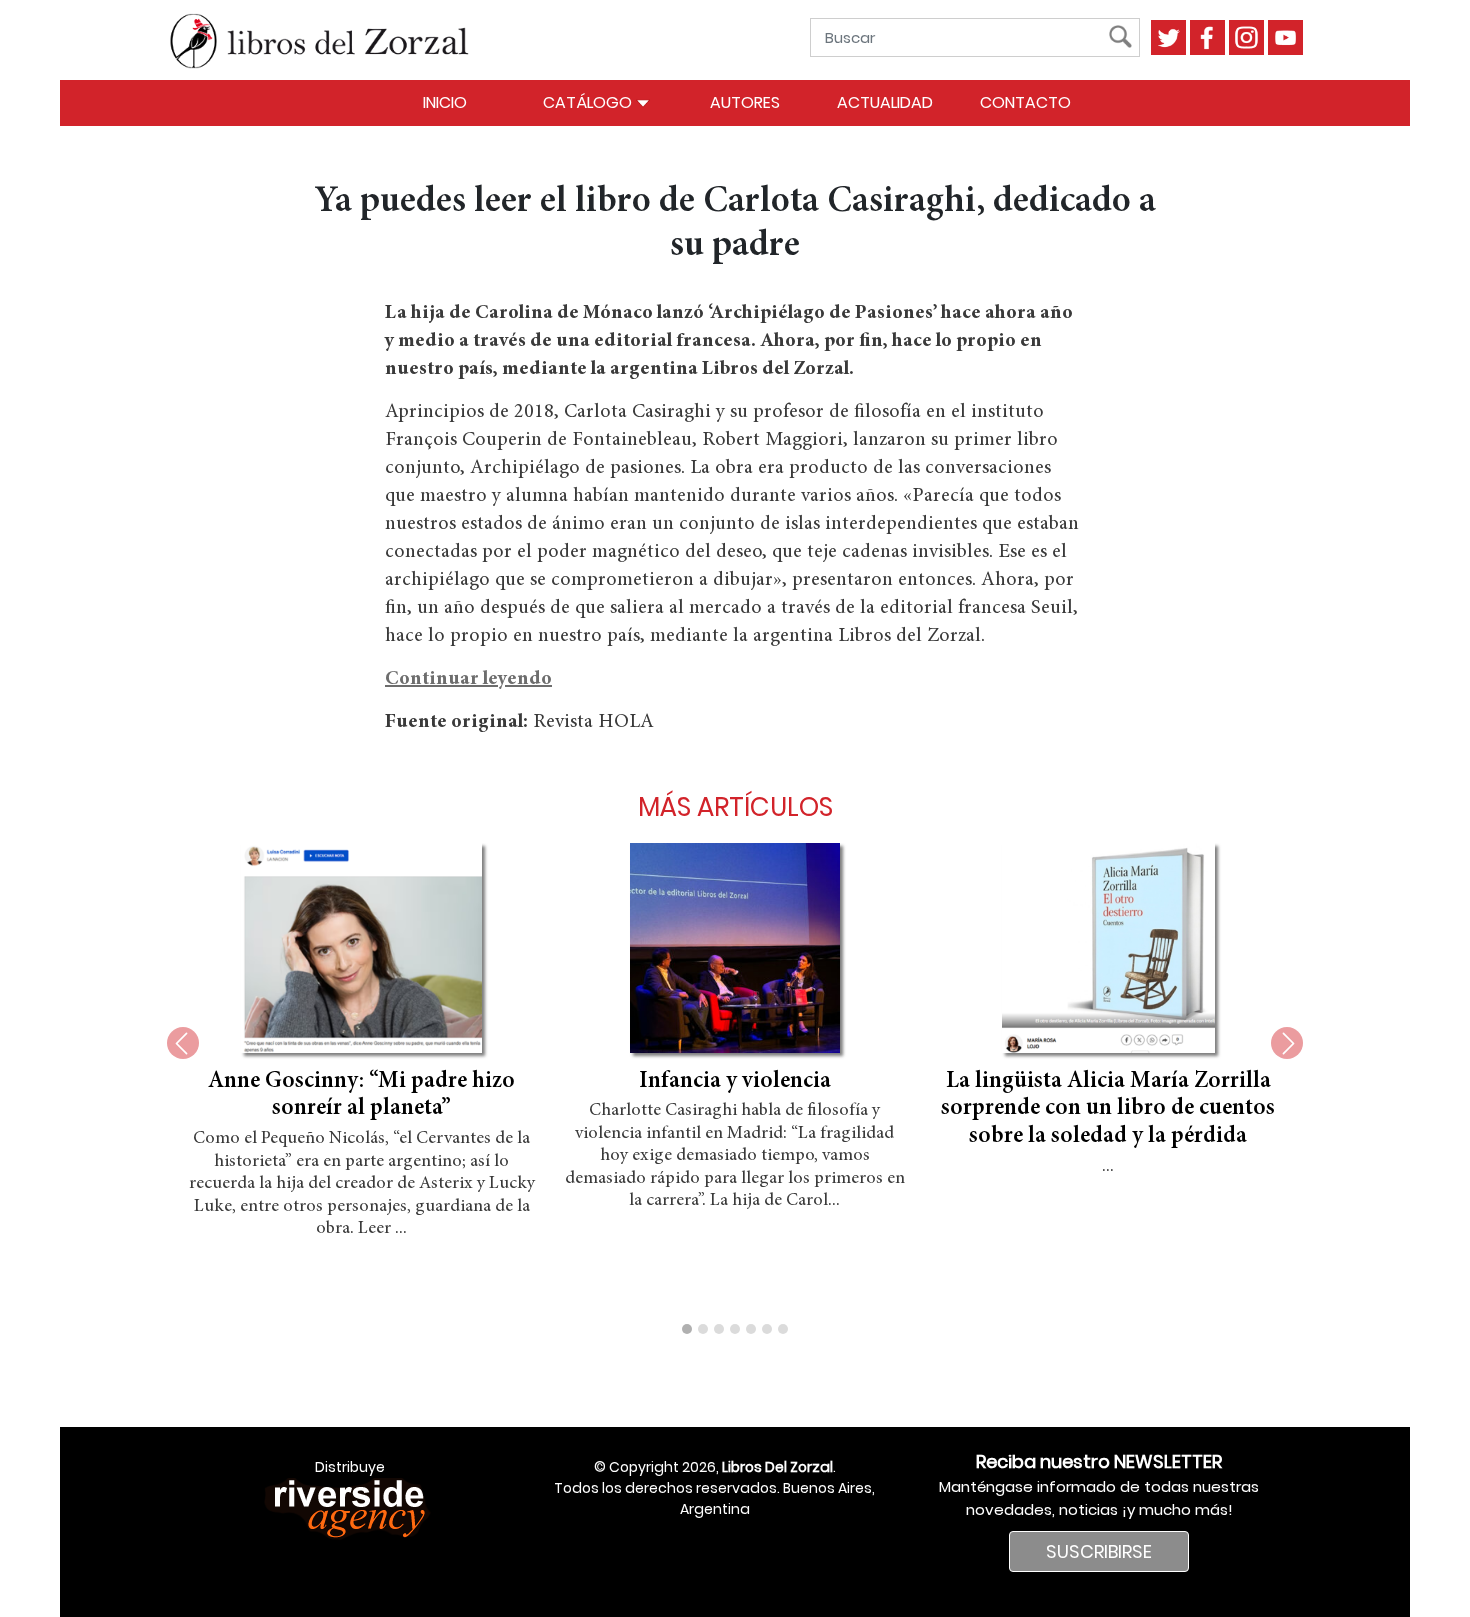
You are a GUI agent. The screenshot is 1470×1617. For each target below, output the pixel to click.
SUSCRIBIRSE (1099, 1551)
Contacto (1025, 102)
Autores (745, 102)
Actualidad (885, 102)
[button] (687, 1329)
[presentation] (183, 1043)
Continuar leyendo (468, 679)
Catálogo (589, 102)
